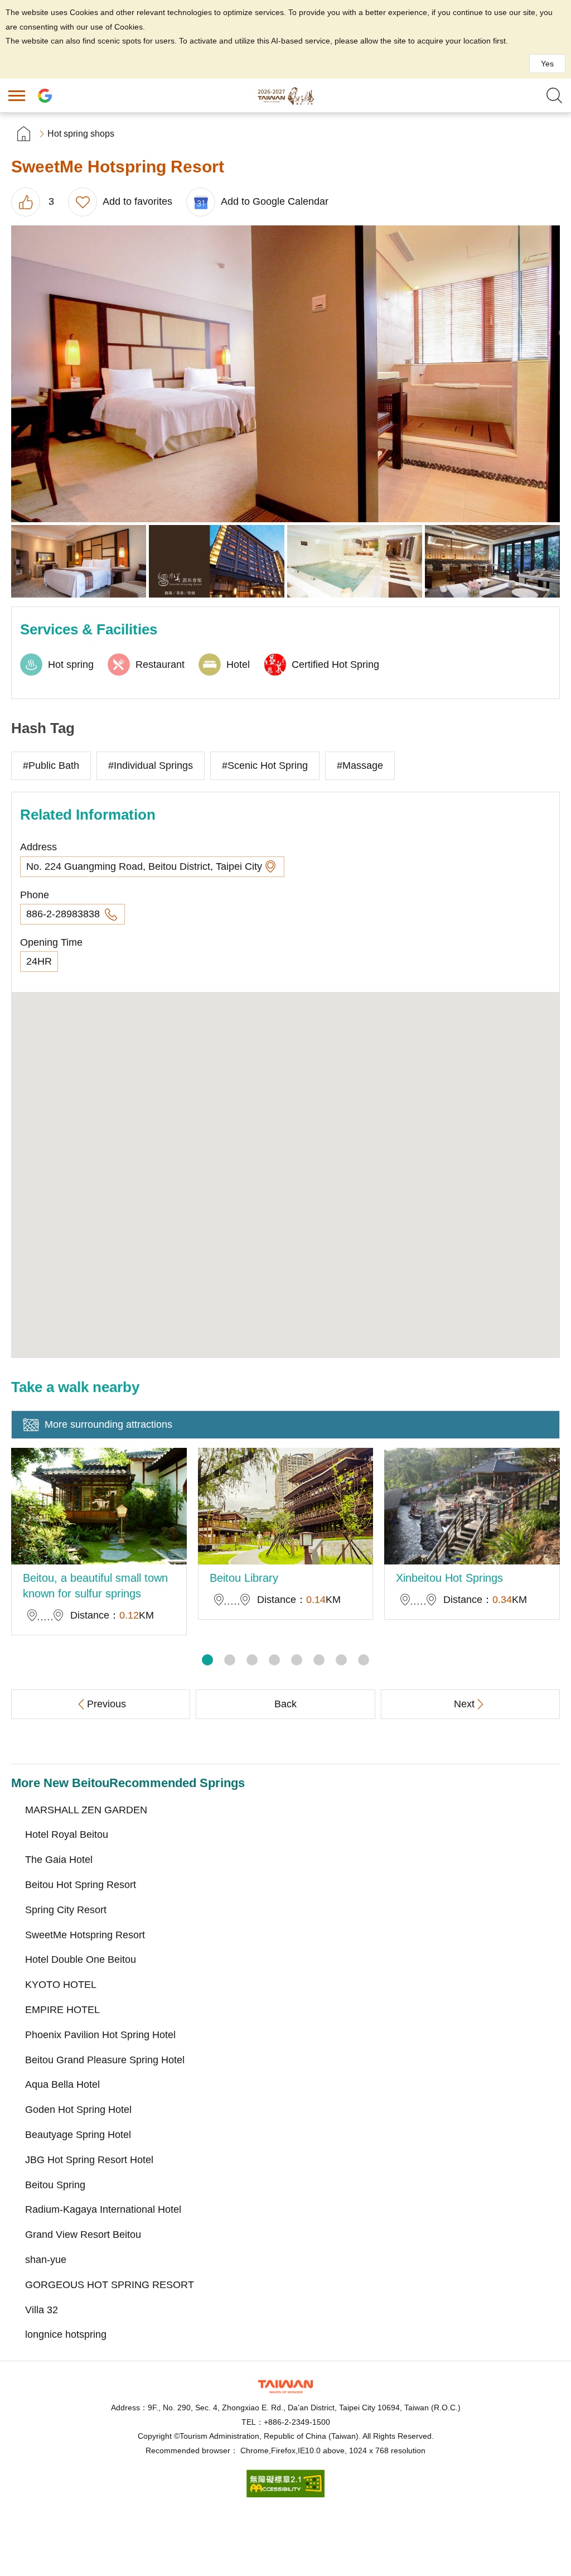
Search (554, 95)
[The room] (79, 562)
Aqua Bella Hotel (62, 2084)
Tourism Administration (285, 2387)
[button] (207, 1660)
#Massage (360, 765)
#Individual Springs (151, 765)
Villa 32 (42, 2310)
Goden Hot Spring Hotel (78, 2110)
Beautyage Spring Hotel (78, 2135)
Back (285, 1704)
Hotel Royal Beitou (67, 1835)
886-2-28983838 (64, 914)
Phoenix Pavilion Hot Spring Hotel (100, 2035)
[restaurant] (492, 562)
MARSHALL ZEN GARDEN (86, 1810)
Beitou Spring (55, 2185)
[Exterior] (216, 562)
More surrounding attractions (108, 1424)
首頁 (24, 134)
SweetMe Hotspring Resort (85, 1935)
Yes (547, 64)
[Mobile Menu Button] (17, 95)
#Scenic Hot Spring (265, 765)
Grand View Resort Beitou (83, 2235)
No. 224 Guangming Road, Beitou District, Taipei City (144, 866)
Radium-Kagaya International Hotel (103, 2209)
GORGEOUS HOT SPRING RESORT (110, 2285)
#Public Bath (51, 765)
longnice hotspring (66, 2334)
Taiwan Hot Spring (285, 95)
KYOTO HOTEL (61, 1985)
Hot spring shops (81, 134)
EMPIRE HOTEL (62, 2010)
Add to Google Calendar (275, 201)
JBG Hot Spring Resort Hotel (89, 2160)
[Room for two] (285, 374)
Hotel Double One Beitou (81, 1959)
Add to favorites (137, 201)
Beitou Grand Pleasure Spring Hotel (105, 2060)
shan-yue (46, 2260)
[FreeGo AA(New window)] (285, 2494)
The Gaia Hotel (59, 1860)
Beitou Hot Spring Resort (81, 1885)
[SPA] (355, 562)
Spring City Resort (66, 1910)
